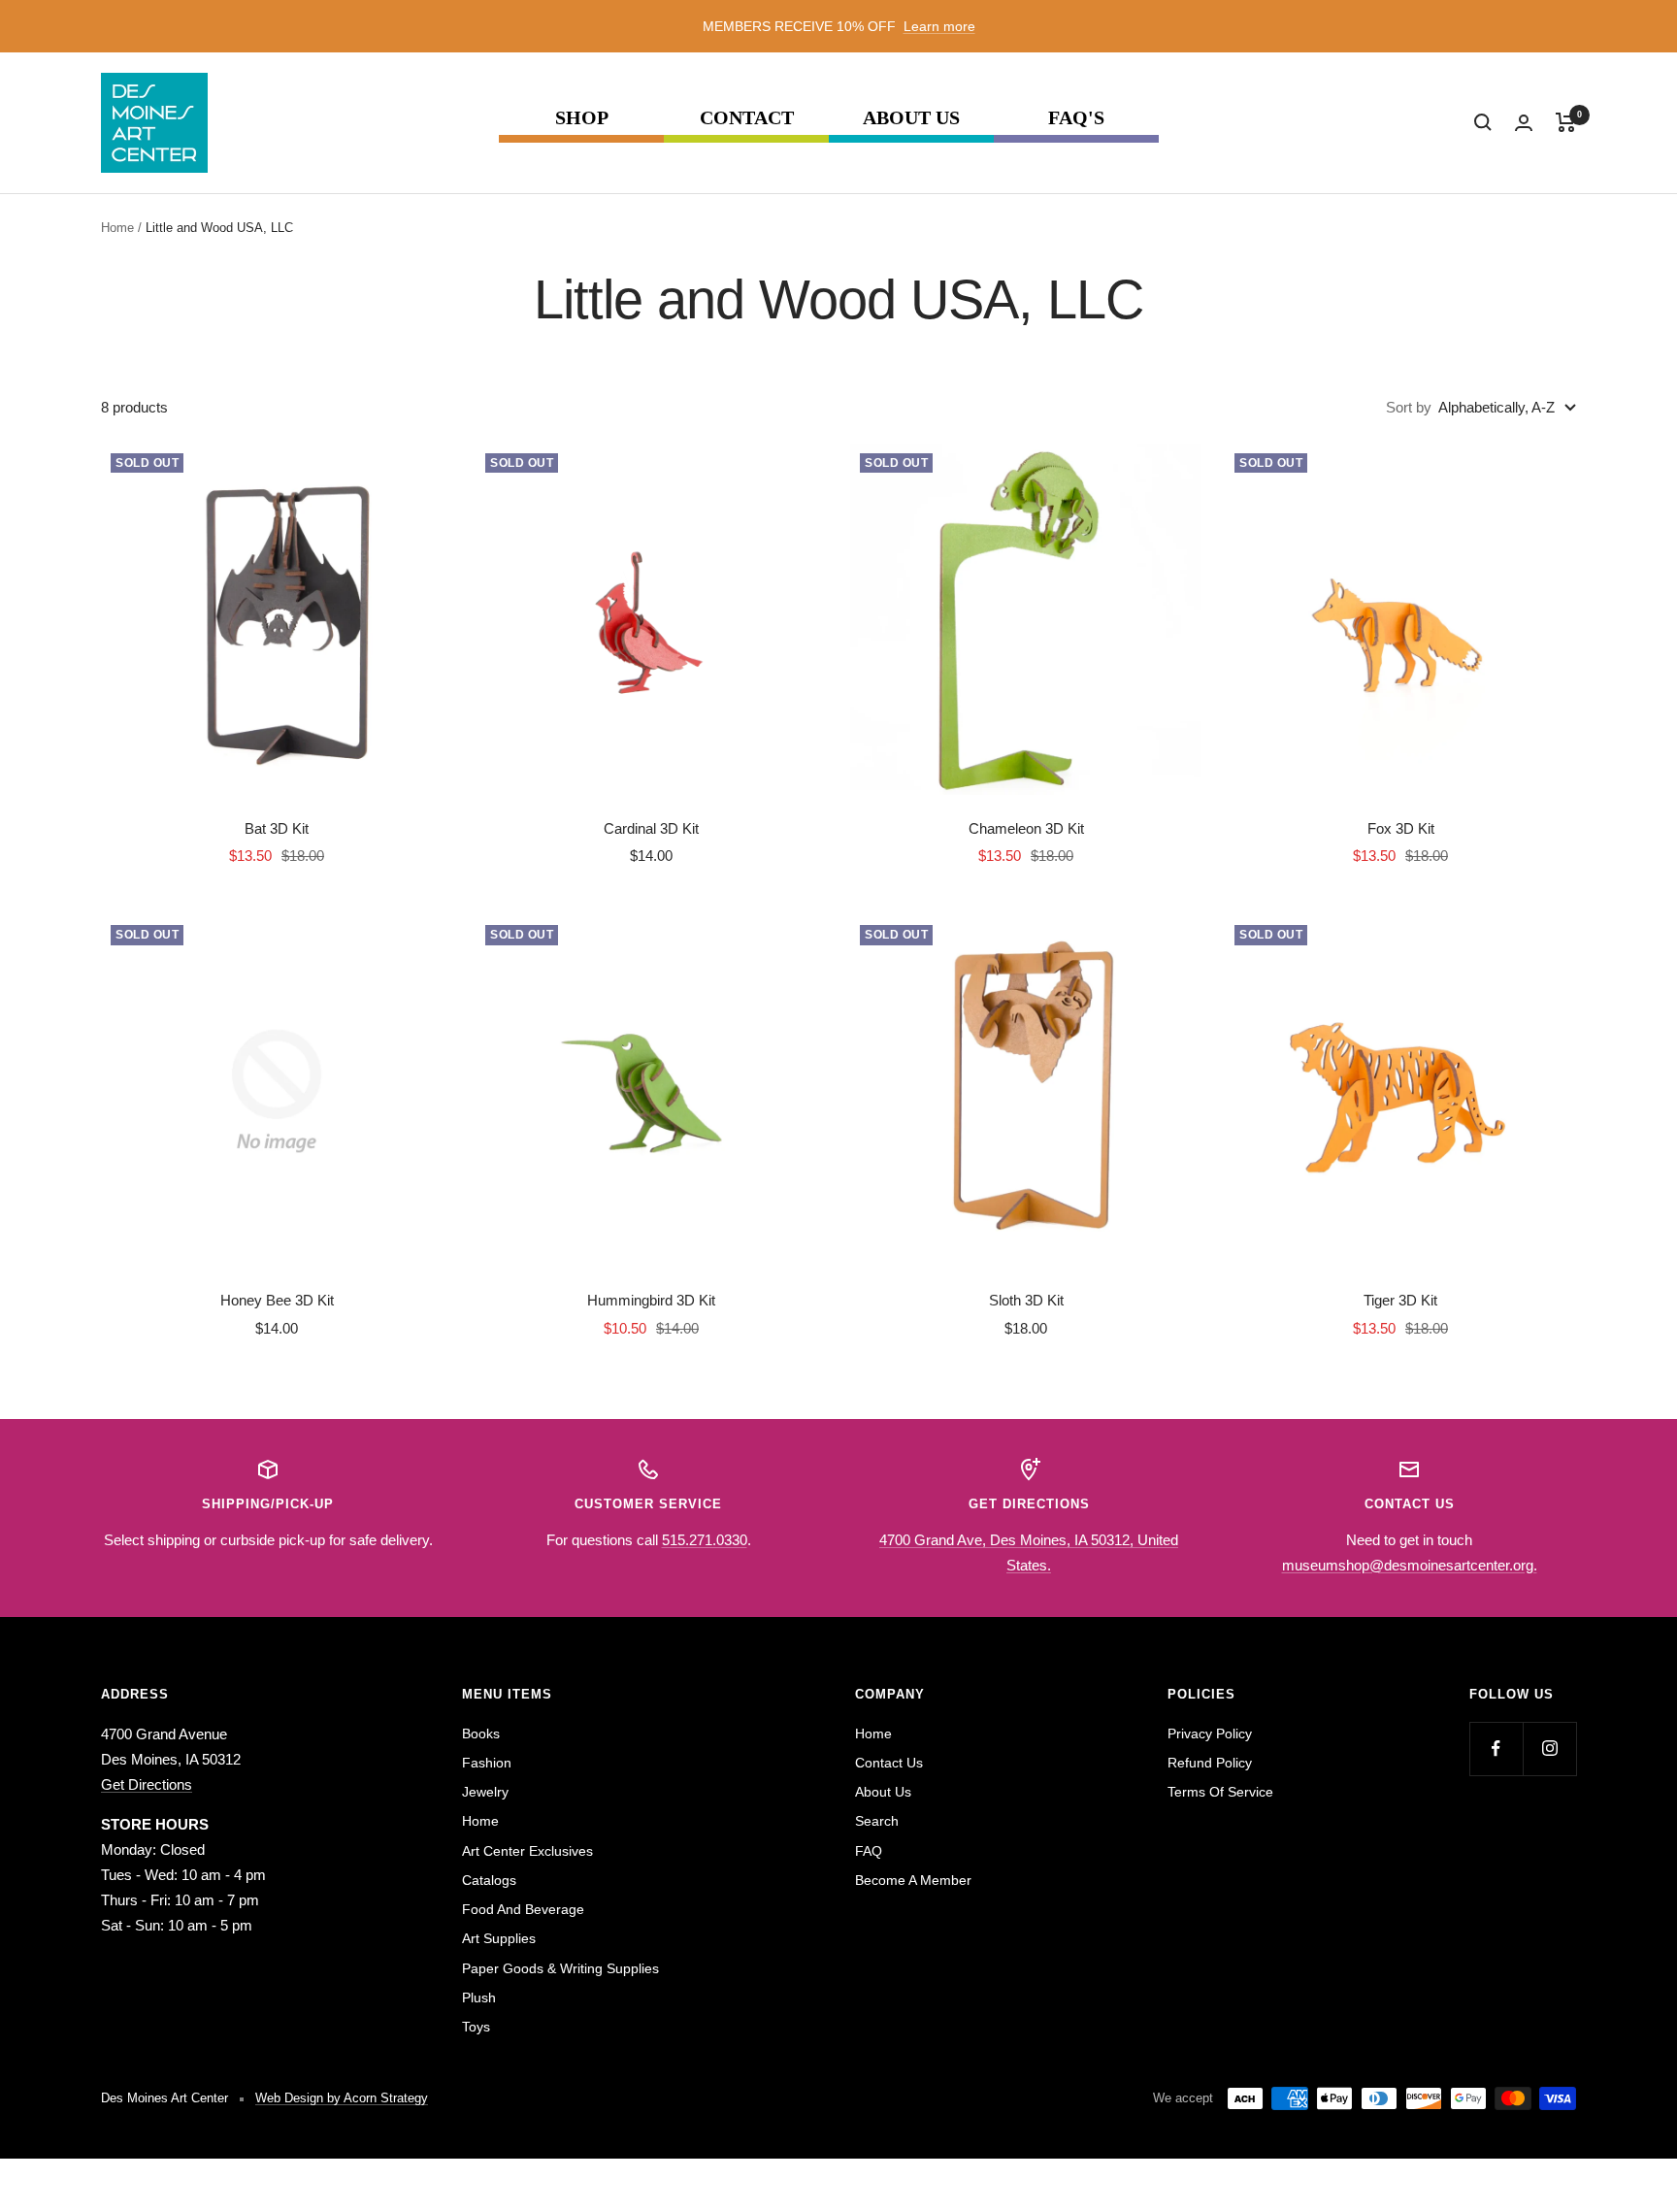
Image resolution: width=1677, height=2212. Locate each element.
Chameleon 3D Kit (1026, 828)
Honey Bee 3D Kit (277, 1300)
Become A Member (913, 1880)
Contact (747, 118)
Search (877, 1821)
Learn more (939, 26)
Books (481, 1733)
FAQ (869, 1851)
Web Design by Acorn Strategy (342, 2098)
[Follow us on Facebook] (1496, 1749)
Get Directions (147, 1784)
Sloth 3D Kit (1026, 1300)
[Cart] (1566, 122)
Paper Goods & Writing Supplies (560, 1968)
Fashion (487, 1763)
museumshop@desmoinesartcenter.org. (1410, 1565)
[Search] (1483, 122)
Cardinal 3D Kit (651, 828)
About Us (911, 118)
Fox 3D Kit (1401, 828)
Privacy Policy (1210, 1733)
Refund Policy (1210, 1763)
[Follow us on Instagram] (1549, 1749)
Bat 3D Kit (277, 828)
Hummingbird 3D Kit (651, 1300)
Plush (479, 1997)
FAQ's (1076, 118)
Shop (582, 118)
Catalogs (489, 1880)
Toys (476, 2027)
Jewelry (485, 1792)
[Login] (1524, 123)
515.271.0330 (705, 1540)
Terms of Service (1220, 1792)
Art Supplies (499, 1938)
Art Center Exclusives (527, 1851)
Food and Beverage (523, 1909)
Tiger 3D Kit (1400, 1300)
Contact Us (889, 1763)
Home (117, 228)
